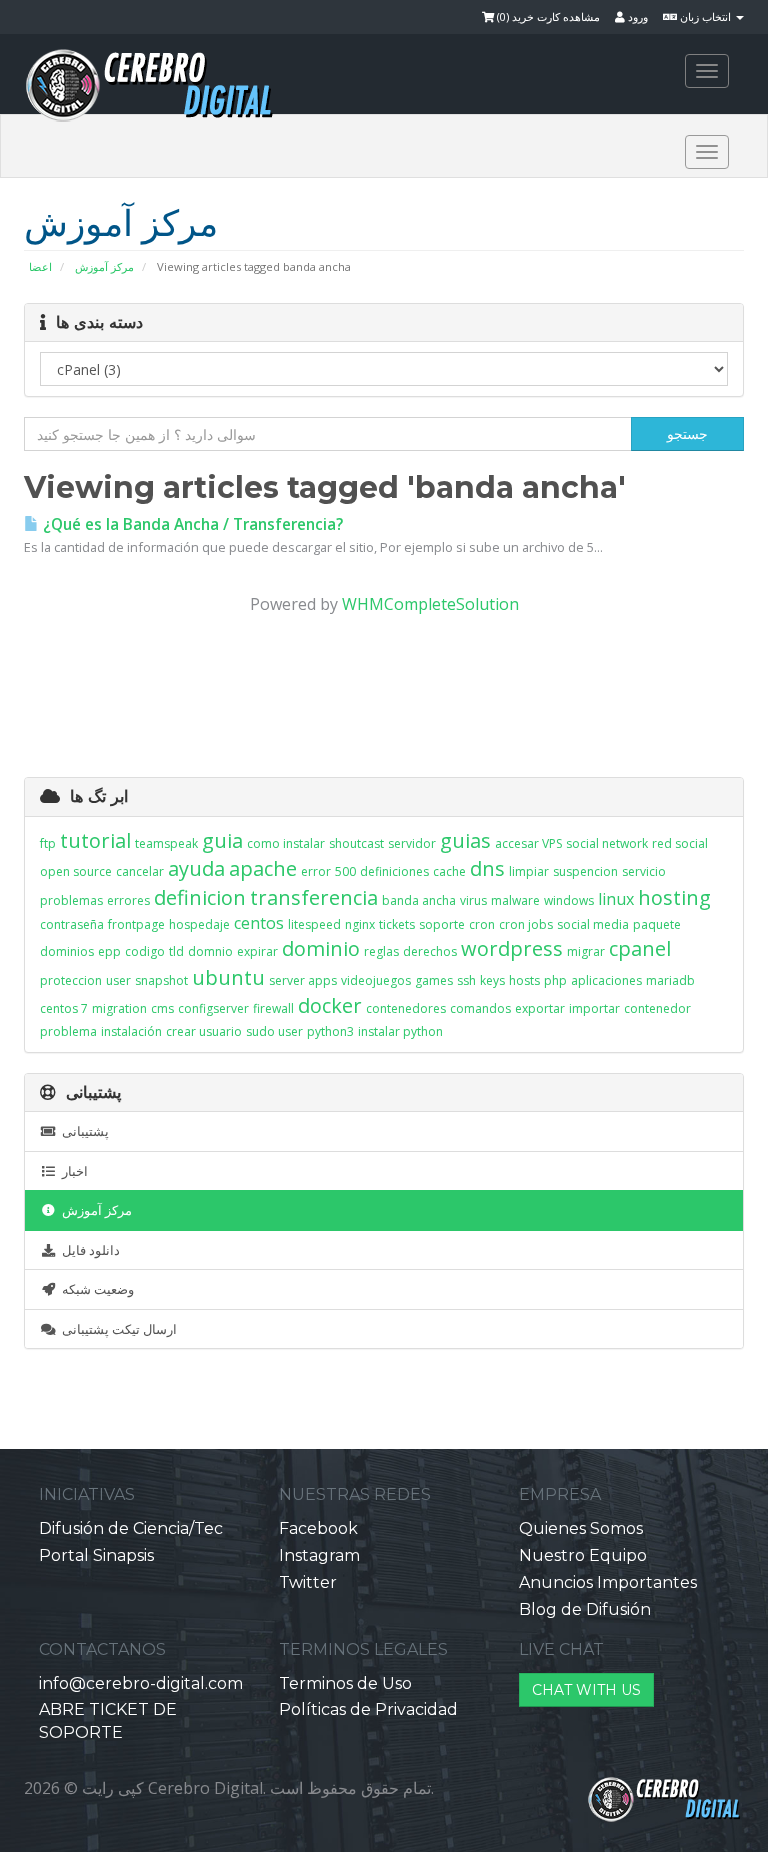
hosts (524, 980)
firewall (273, 1008)
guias (465, 840)
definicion (200, 897)
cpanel (640, 948)
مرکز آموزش (104, 266)
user (118, 980)
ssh (466, 980)
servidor (412, 843)
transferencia (314, 897)
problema (68, 1031)
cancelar (140, 871)
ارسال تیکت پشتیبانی (116, 1329)
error (316, 871)
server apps (303, 980)
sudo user (274, 1031)
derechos (430, 951)
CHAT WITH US (586, 1690)
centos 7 (64, 1008)
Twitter (308, 1582)
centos (259, 923)
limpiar (529, 871)
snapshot (161, 980)
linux (616, 899)
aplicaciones (606, 980)
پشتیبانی (82, 1131)
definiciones (394, 871)
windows (569, 900)
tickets (397, 924)
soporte (442, 924)
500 (345, 871)
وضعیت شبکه (95, 1289)
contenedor (657, 1008)
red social (680, 843)
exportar (540, 1008)
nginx (360, 924)
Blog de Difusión (585, 1609)
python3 (330, 1031)
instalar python (400, 1031)
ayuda (196, 868)
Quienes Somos (581, 1528)
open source (76, 871)
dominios (67, 951)
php (555, 980)
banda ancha (419, 900)
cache (449, 871)
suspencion (585, 871)
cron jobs (526, 924)
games (434, 980)
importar (594, 1008)
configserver (213, 1008)
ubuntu (228, 977)
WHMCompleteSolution (430, 604)
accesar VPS (528, 843)
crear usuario (204, 1031)
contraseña (72, 924)
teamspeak (166, 843)
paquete (657, 924)
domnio (210, 951)
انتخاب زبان (705, 16)
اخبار (72, 1171)
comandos (480, 1008)
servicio (644, 871)
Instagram (319, 1555)
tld (176, 951)
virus (473, 900)
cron (482, 924)
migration (119, 1008)
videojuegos (376, 980)
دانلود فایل (88, 1250)
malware (515, 900)
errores (128, 900)
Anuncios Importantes (608, 1582)
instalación (131, 1031)
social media (593, 924)
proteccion (71, 980)
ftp (48, 843)
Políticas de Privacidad (368, 1709)
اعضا (40, 266)
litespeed (314, 924)
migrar (586, 951)
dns (487, 868)
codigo (145, 951)
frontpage (136, 924)
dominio (321, 948)
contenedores (406, 1008)
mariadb (670, 980)
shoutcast (356, 843)
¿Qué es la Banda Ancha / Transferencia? (191, 524)
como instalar (286, 843)
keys (492, 980)
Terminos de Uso (345, 1683)
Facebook (318, 1528)
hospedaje (199, 924)
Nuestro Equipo (583, 1555)
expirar (257, 951)
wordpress (512, 948)
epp (109, 951)
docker (330, 1005)
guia (222, 840)
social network (607, 843)
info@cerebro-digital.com (141, 1683)
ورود (636, 16)
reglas (381, 951)
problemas (71, 900)
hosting (674, 897)
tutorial (95, 840)
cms (162, 1008)
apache (263, 868)
